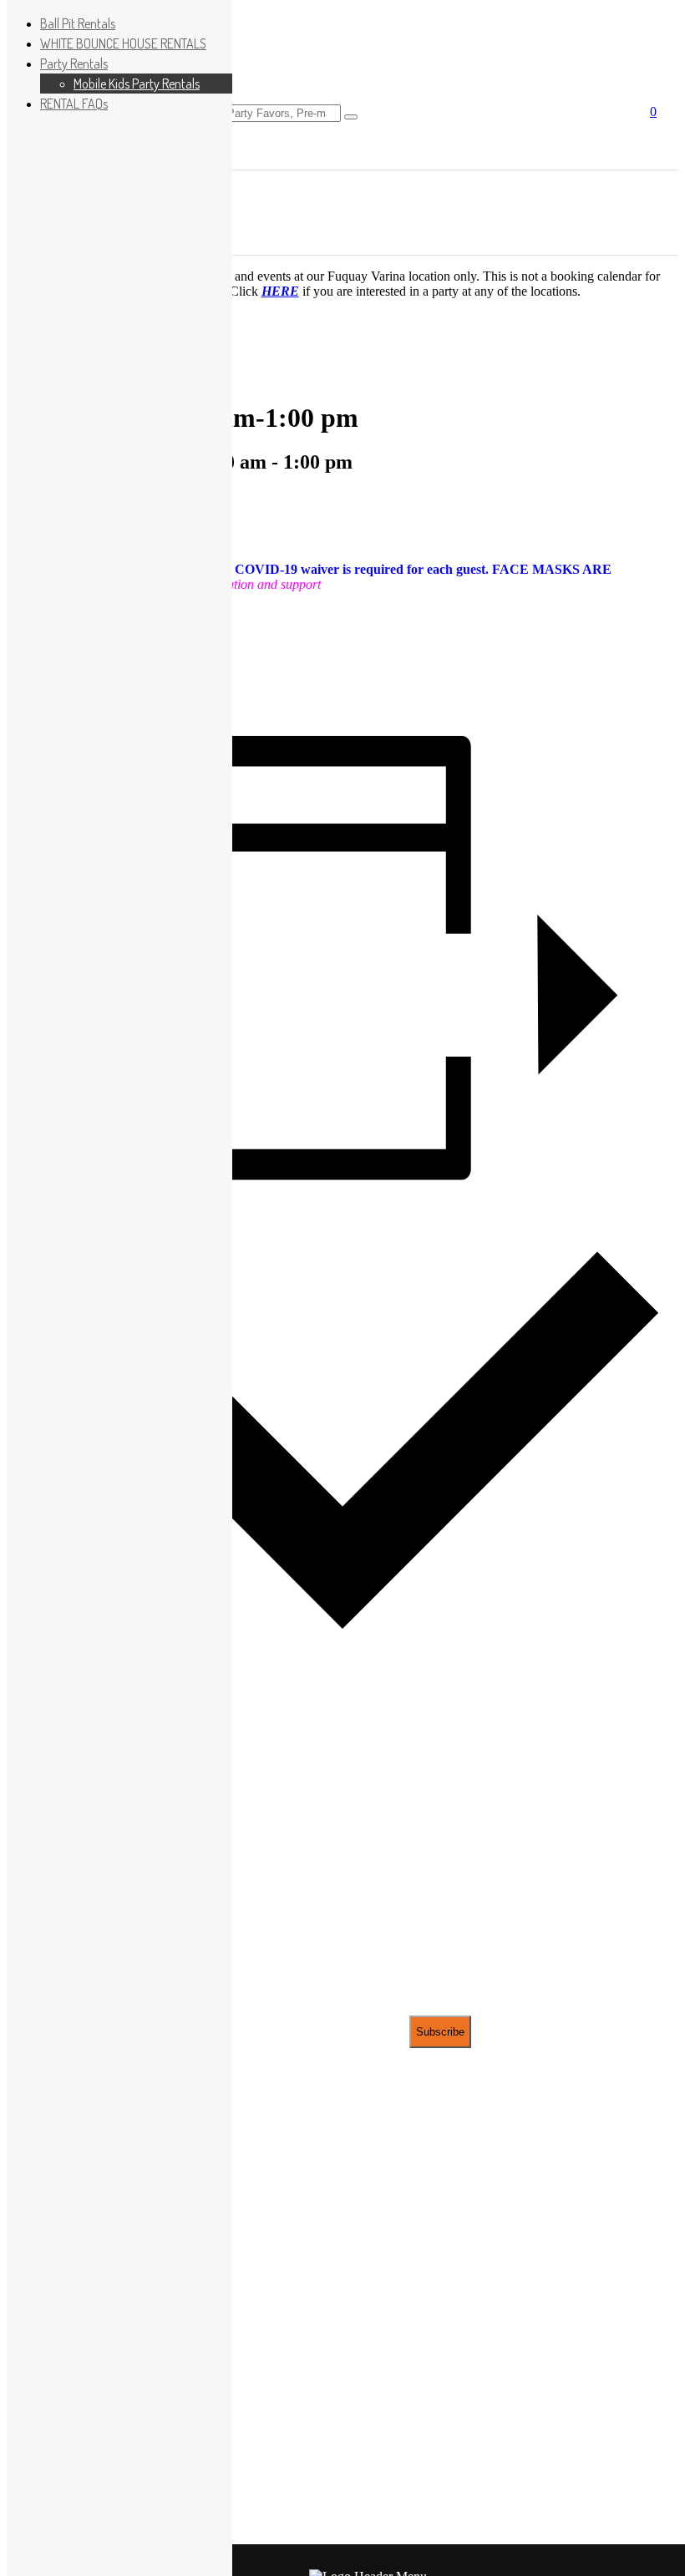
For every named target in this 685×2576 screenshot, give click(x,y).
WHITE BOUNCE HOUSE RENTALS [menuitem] (123, 43)
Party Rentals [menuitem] (74, 63)
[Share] (342, 699)
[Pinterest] (342, 672)
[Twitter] (342, 646)
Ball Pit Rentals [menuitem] (78, 23)
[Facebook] (342, 619)
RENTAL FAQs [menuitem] (74, 104)
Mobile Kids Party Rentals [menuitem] (137, 84)
